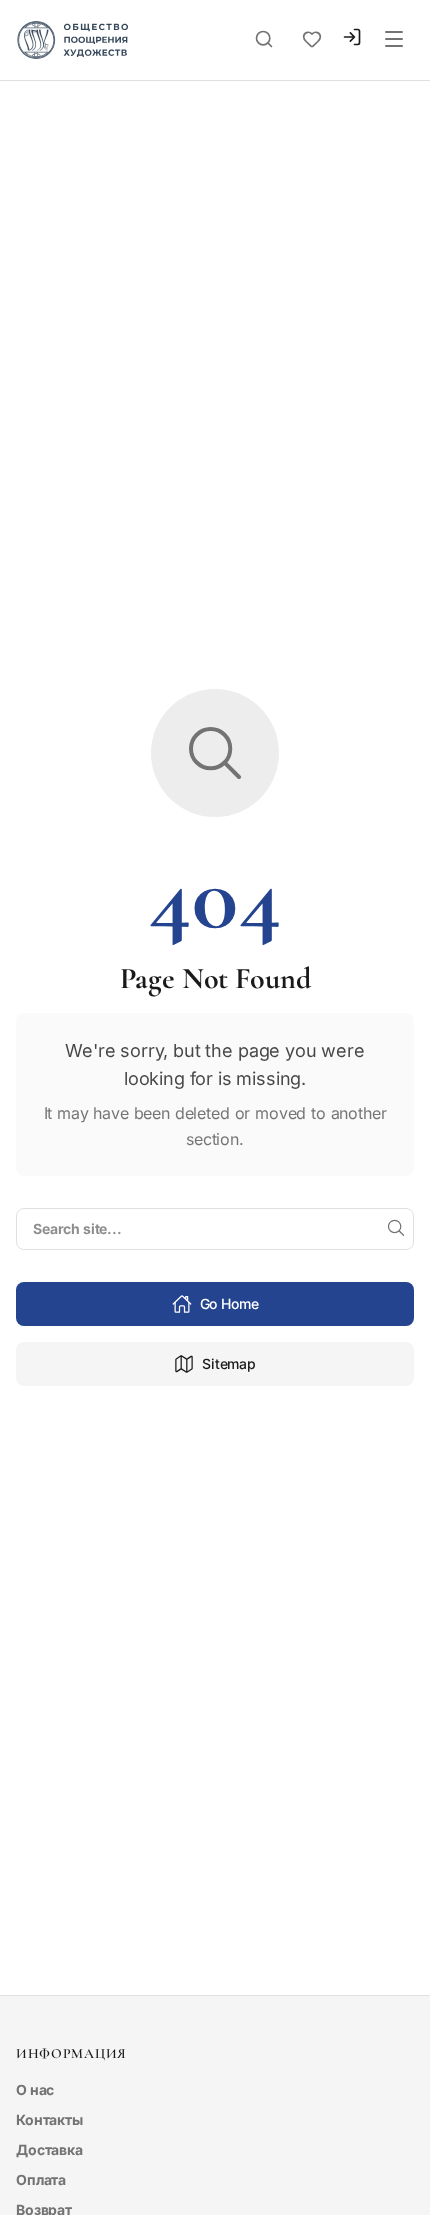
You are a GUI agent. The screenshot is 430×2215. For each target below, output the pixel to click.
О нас (35, 2089)
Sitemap (229, 1363)
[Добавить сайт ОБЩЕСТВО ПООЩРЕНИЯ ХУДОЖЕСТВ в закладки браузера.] (312, 40)
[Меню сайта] (394, 40)
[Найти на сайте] (396, 1229)
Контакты (49, 2119)
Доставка (49, 2149)
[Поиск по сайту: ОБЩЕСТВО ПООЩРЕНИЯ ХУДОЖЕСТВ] (264, 40)
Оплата (41, 2179)
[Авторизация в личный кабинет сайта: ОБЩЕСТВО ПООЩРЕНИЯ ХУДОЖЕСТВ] (352, 39)
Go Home (229, 1303)
